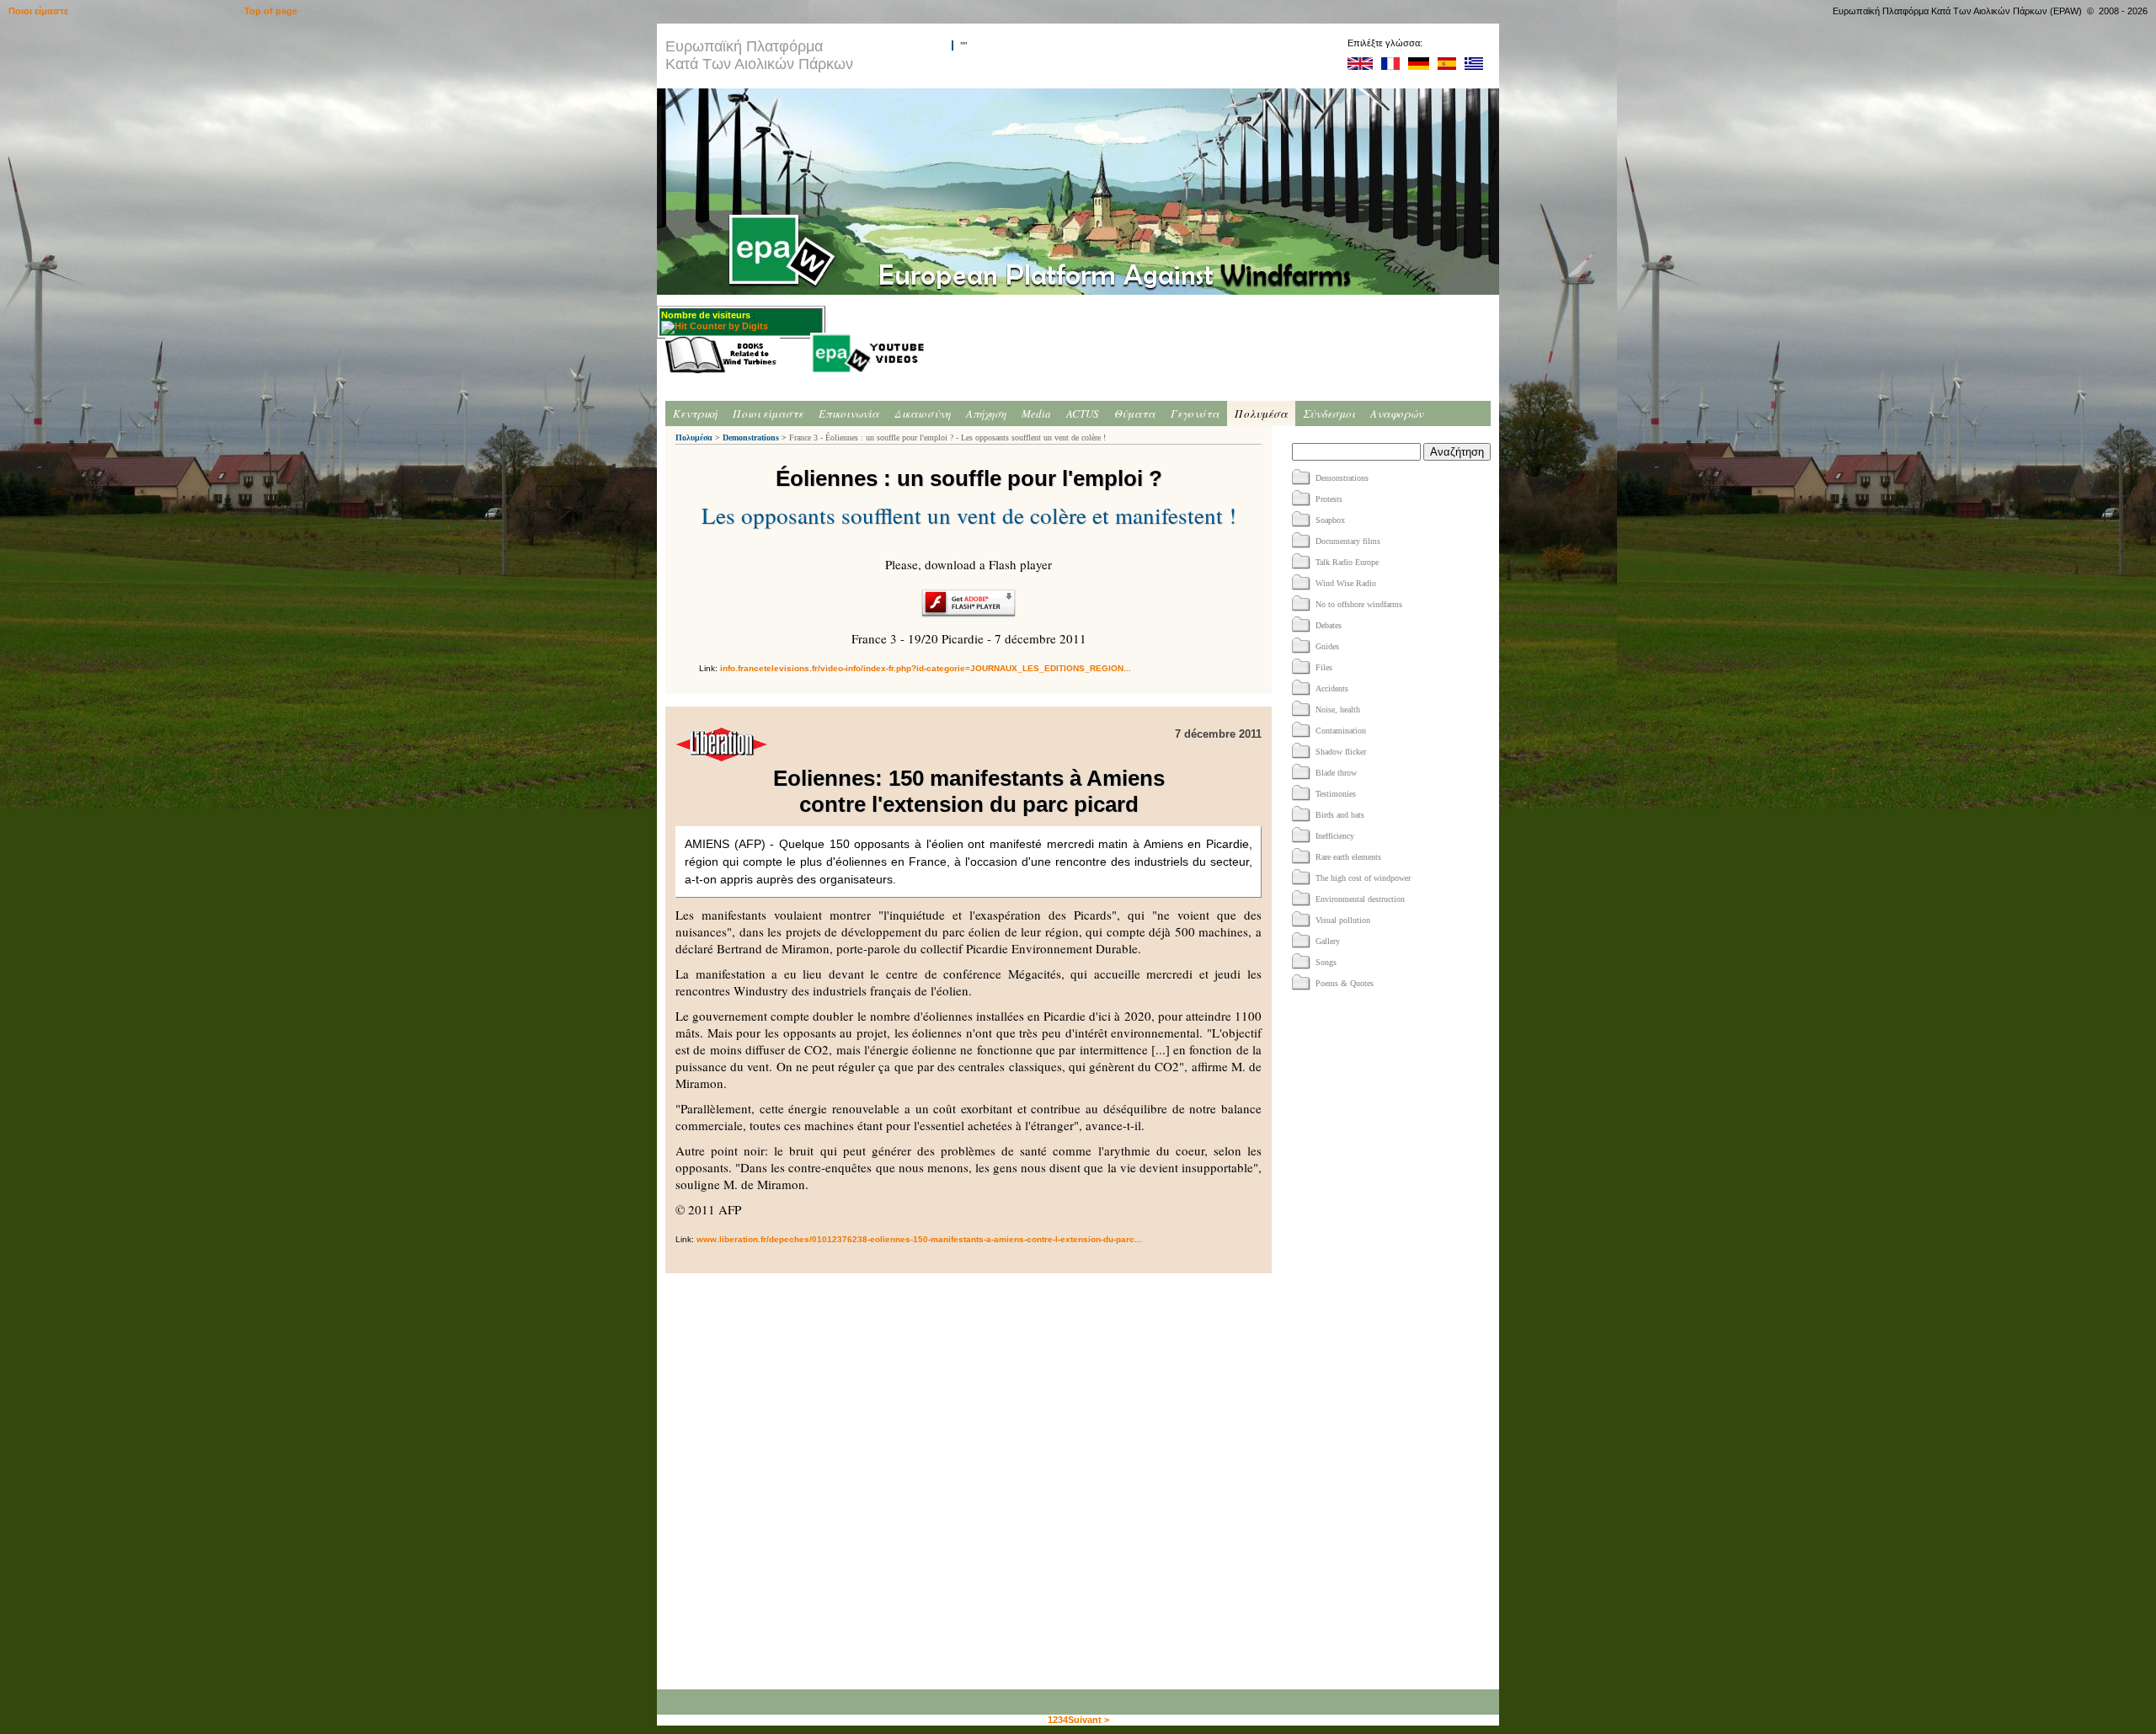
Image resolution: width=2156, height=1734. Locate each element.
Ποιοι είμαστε (768, 413)
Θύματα (1135, 413)
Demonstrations (751, 438)
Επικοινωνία (849, 413)
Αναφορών (1397, 413)
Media (1036, 413)
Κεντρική (695, 413)
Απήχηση (986, 413)
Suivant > (1089, 1720)
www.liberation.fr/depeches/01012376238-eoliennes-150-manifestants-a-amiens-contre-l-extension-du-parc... (919, 1239)
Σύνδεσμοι (1329, 413)
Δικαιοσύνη (923, 413)
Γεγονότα (1195, 413)
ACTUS (1083, 413)
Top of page (271, 11)
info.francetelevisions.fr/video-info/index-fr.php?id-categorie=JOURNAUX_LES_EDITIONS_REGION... (926, 668)
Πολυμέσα (1261, 413)
